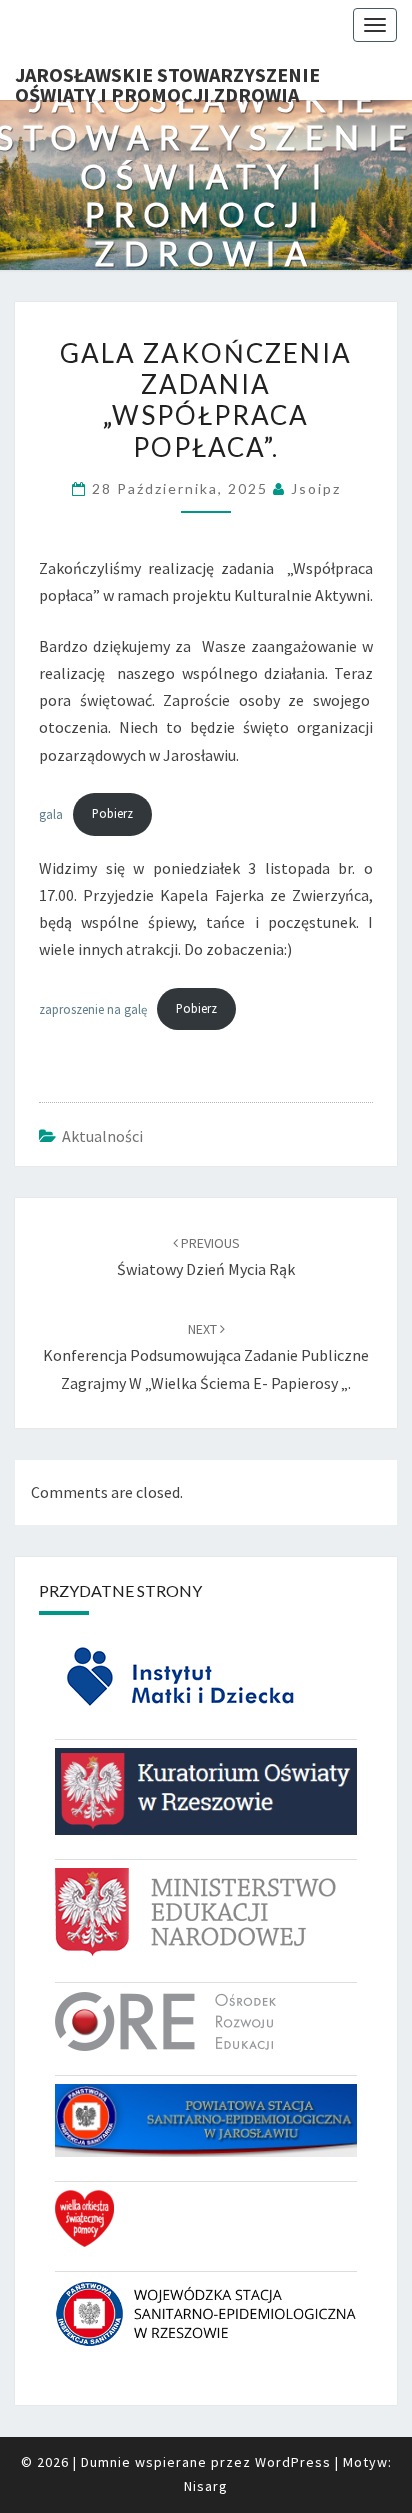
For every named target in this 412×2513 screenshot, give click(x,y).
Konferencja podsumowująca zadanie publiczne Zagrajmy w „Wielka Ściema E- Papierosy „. (206, 1356)
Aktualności (102, 1136)
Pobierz (112, 813)
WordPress (293, 2462)
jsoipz (316, 488)
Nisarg (206, 2486)
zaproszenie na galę (93, 1008)
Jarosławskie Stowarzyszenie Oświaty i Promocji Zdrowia (167, 81)
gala (51, 813)
